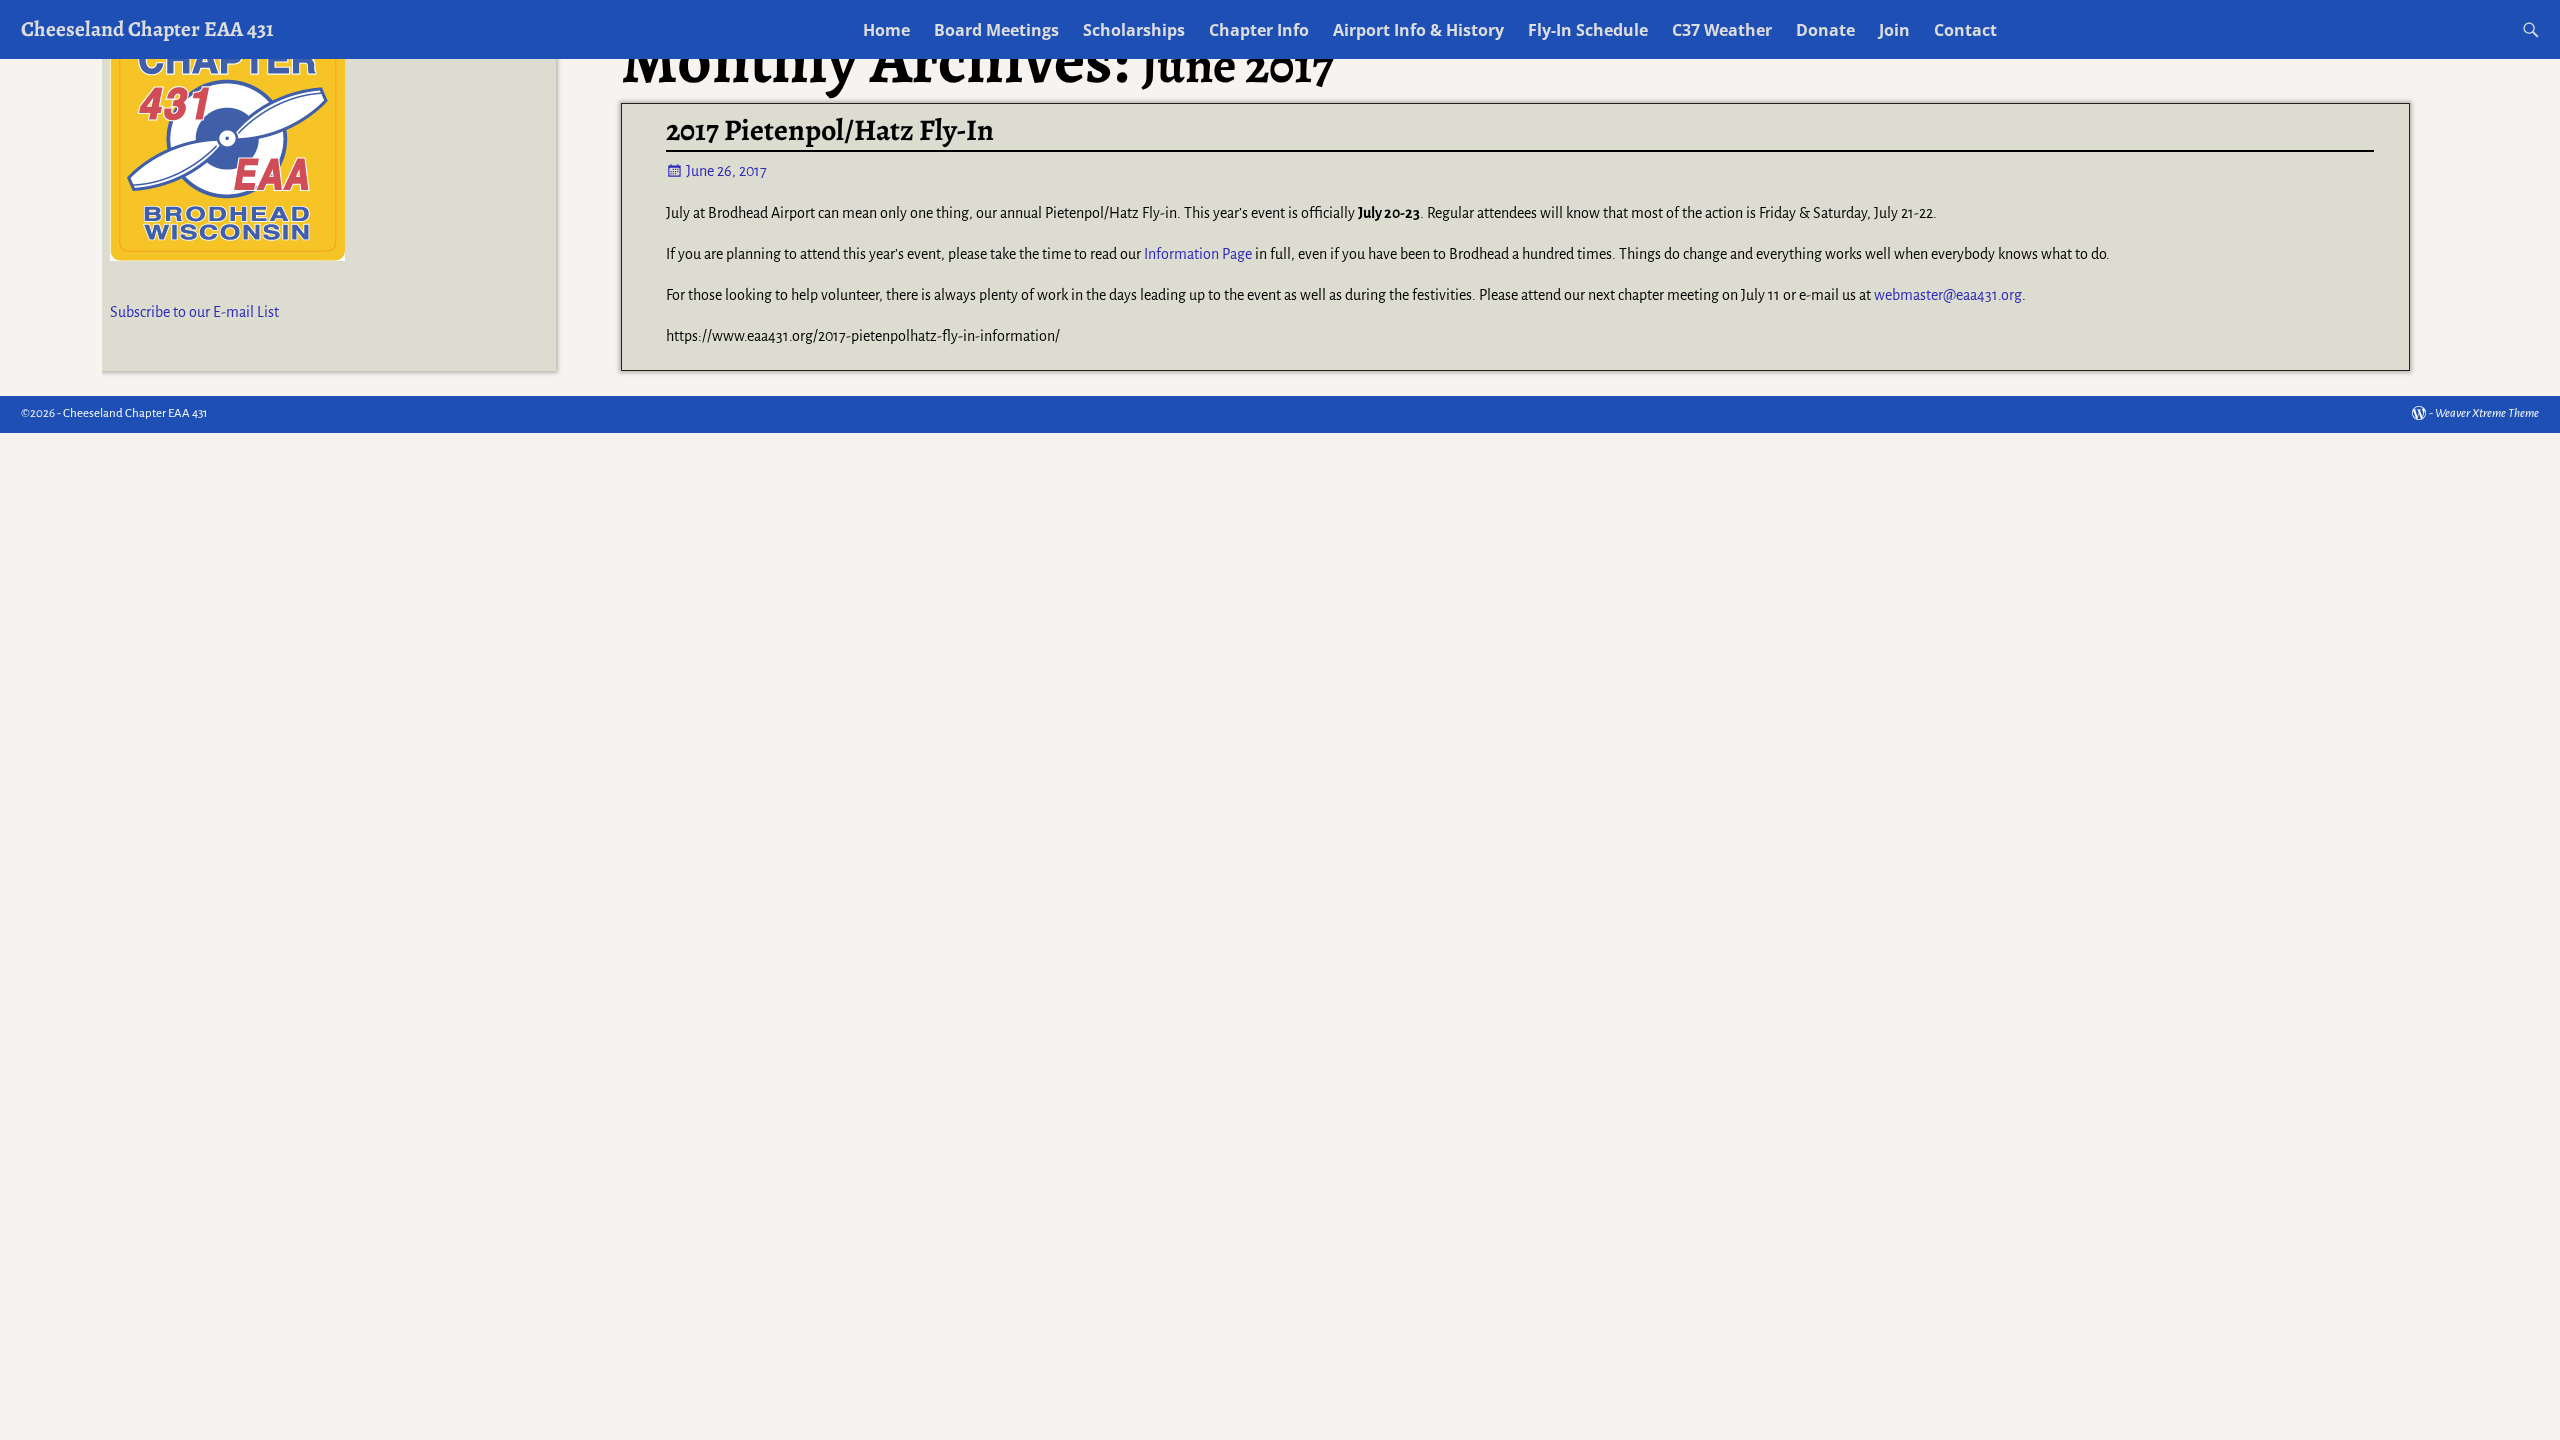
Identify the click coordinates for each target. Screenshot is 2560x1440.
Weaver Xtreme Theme (2487, 413)
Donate (1825, 30)
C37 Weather (1722, 30)
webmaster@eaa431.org (1948, 295)
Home (886, 30)
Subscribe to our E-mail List (194, 312)
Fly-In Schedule (1588, 30)
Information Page (1198, 254)
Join (1894, 30)
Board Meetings (996, 30)
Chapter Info (1259, 30)
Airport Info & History (1418, 30)
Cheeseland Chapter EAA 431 (147, 28)
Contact (1965, 30)
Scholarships (1134, 30)
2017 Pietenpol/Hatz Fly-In (830, 130)
